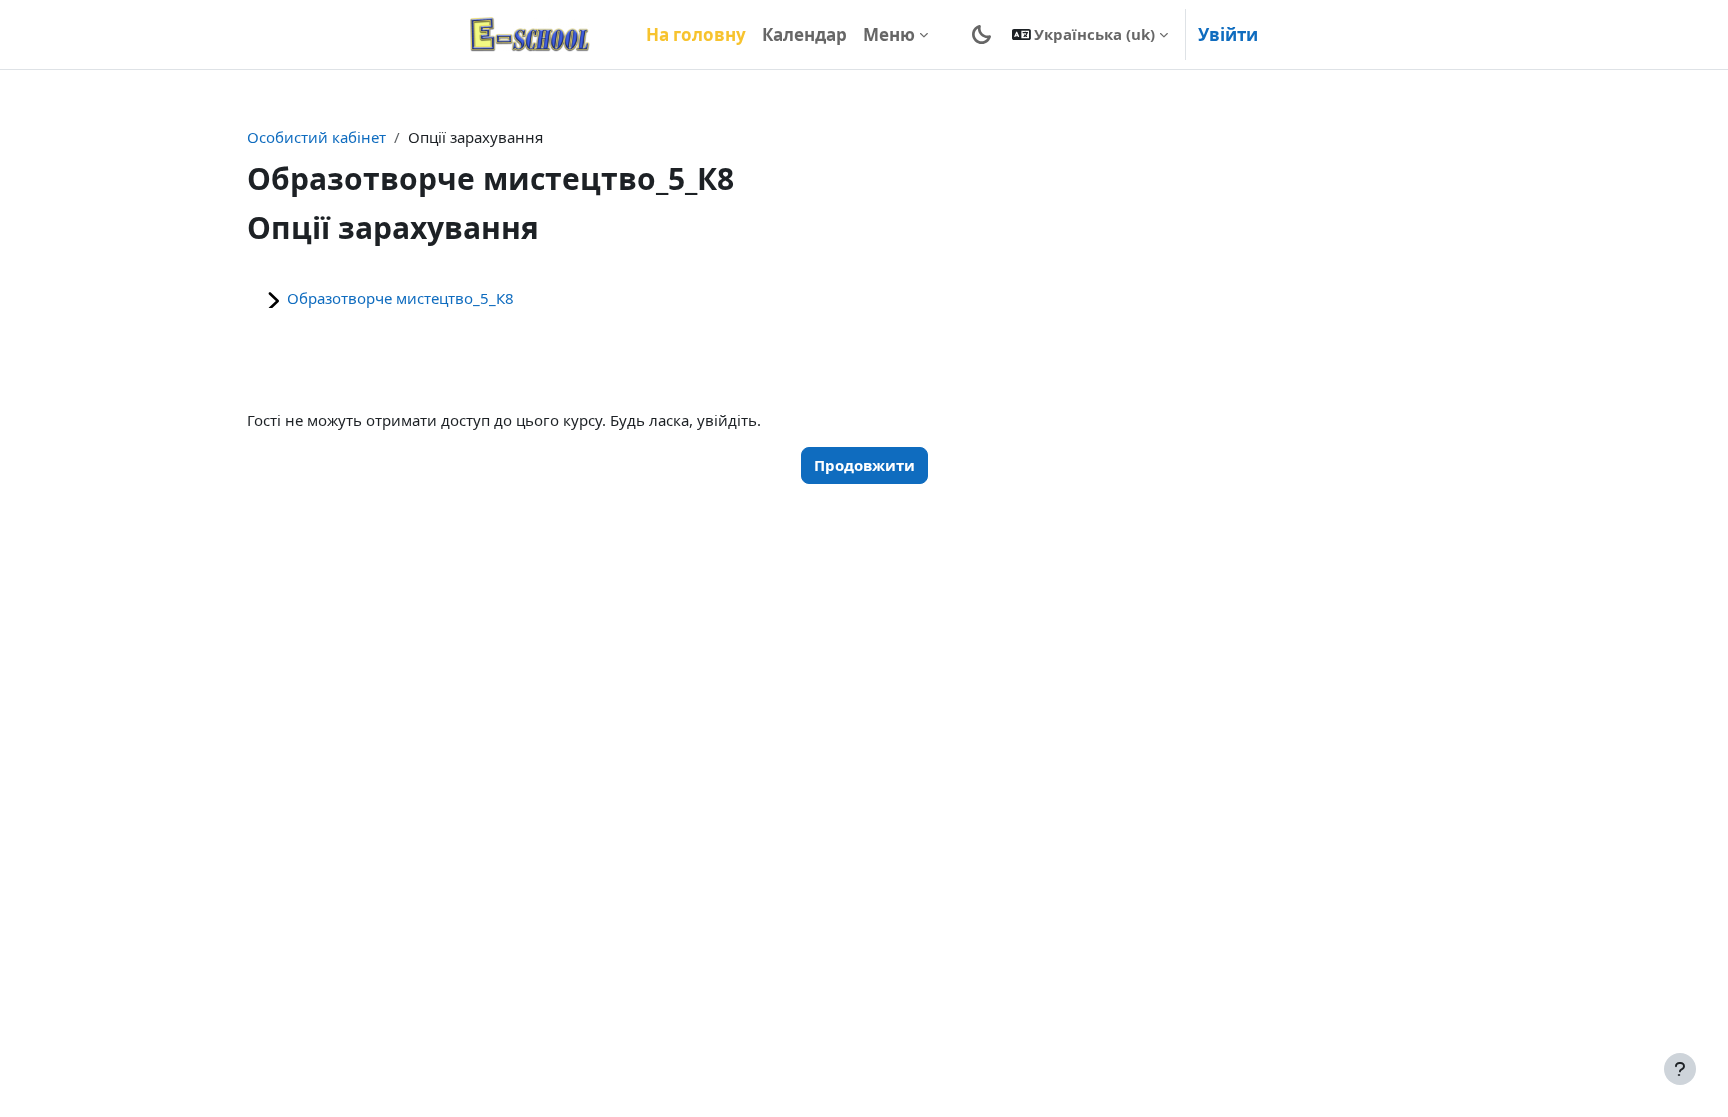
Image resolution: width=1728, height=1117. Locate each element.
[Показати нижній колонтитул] (1680, 1069)
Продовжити (864, 465)
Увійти (1228, 34)
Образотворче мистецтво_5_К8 (400, 298)
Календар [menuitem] (804, 34)
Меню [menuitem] (889, 34)
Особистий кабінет (316, 137)
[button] (1090, 34)
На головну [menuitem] (696, 34)
